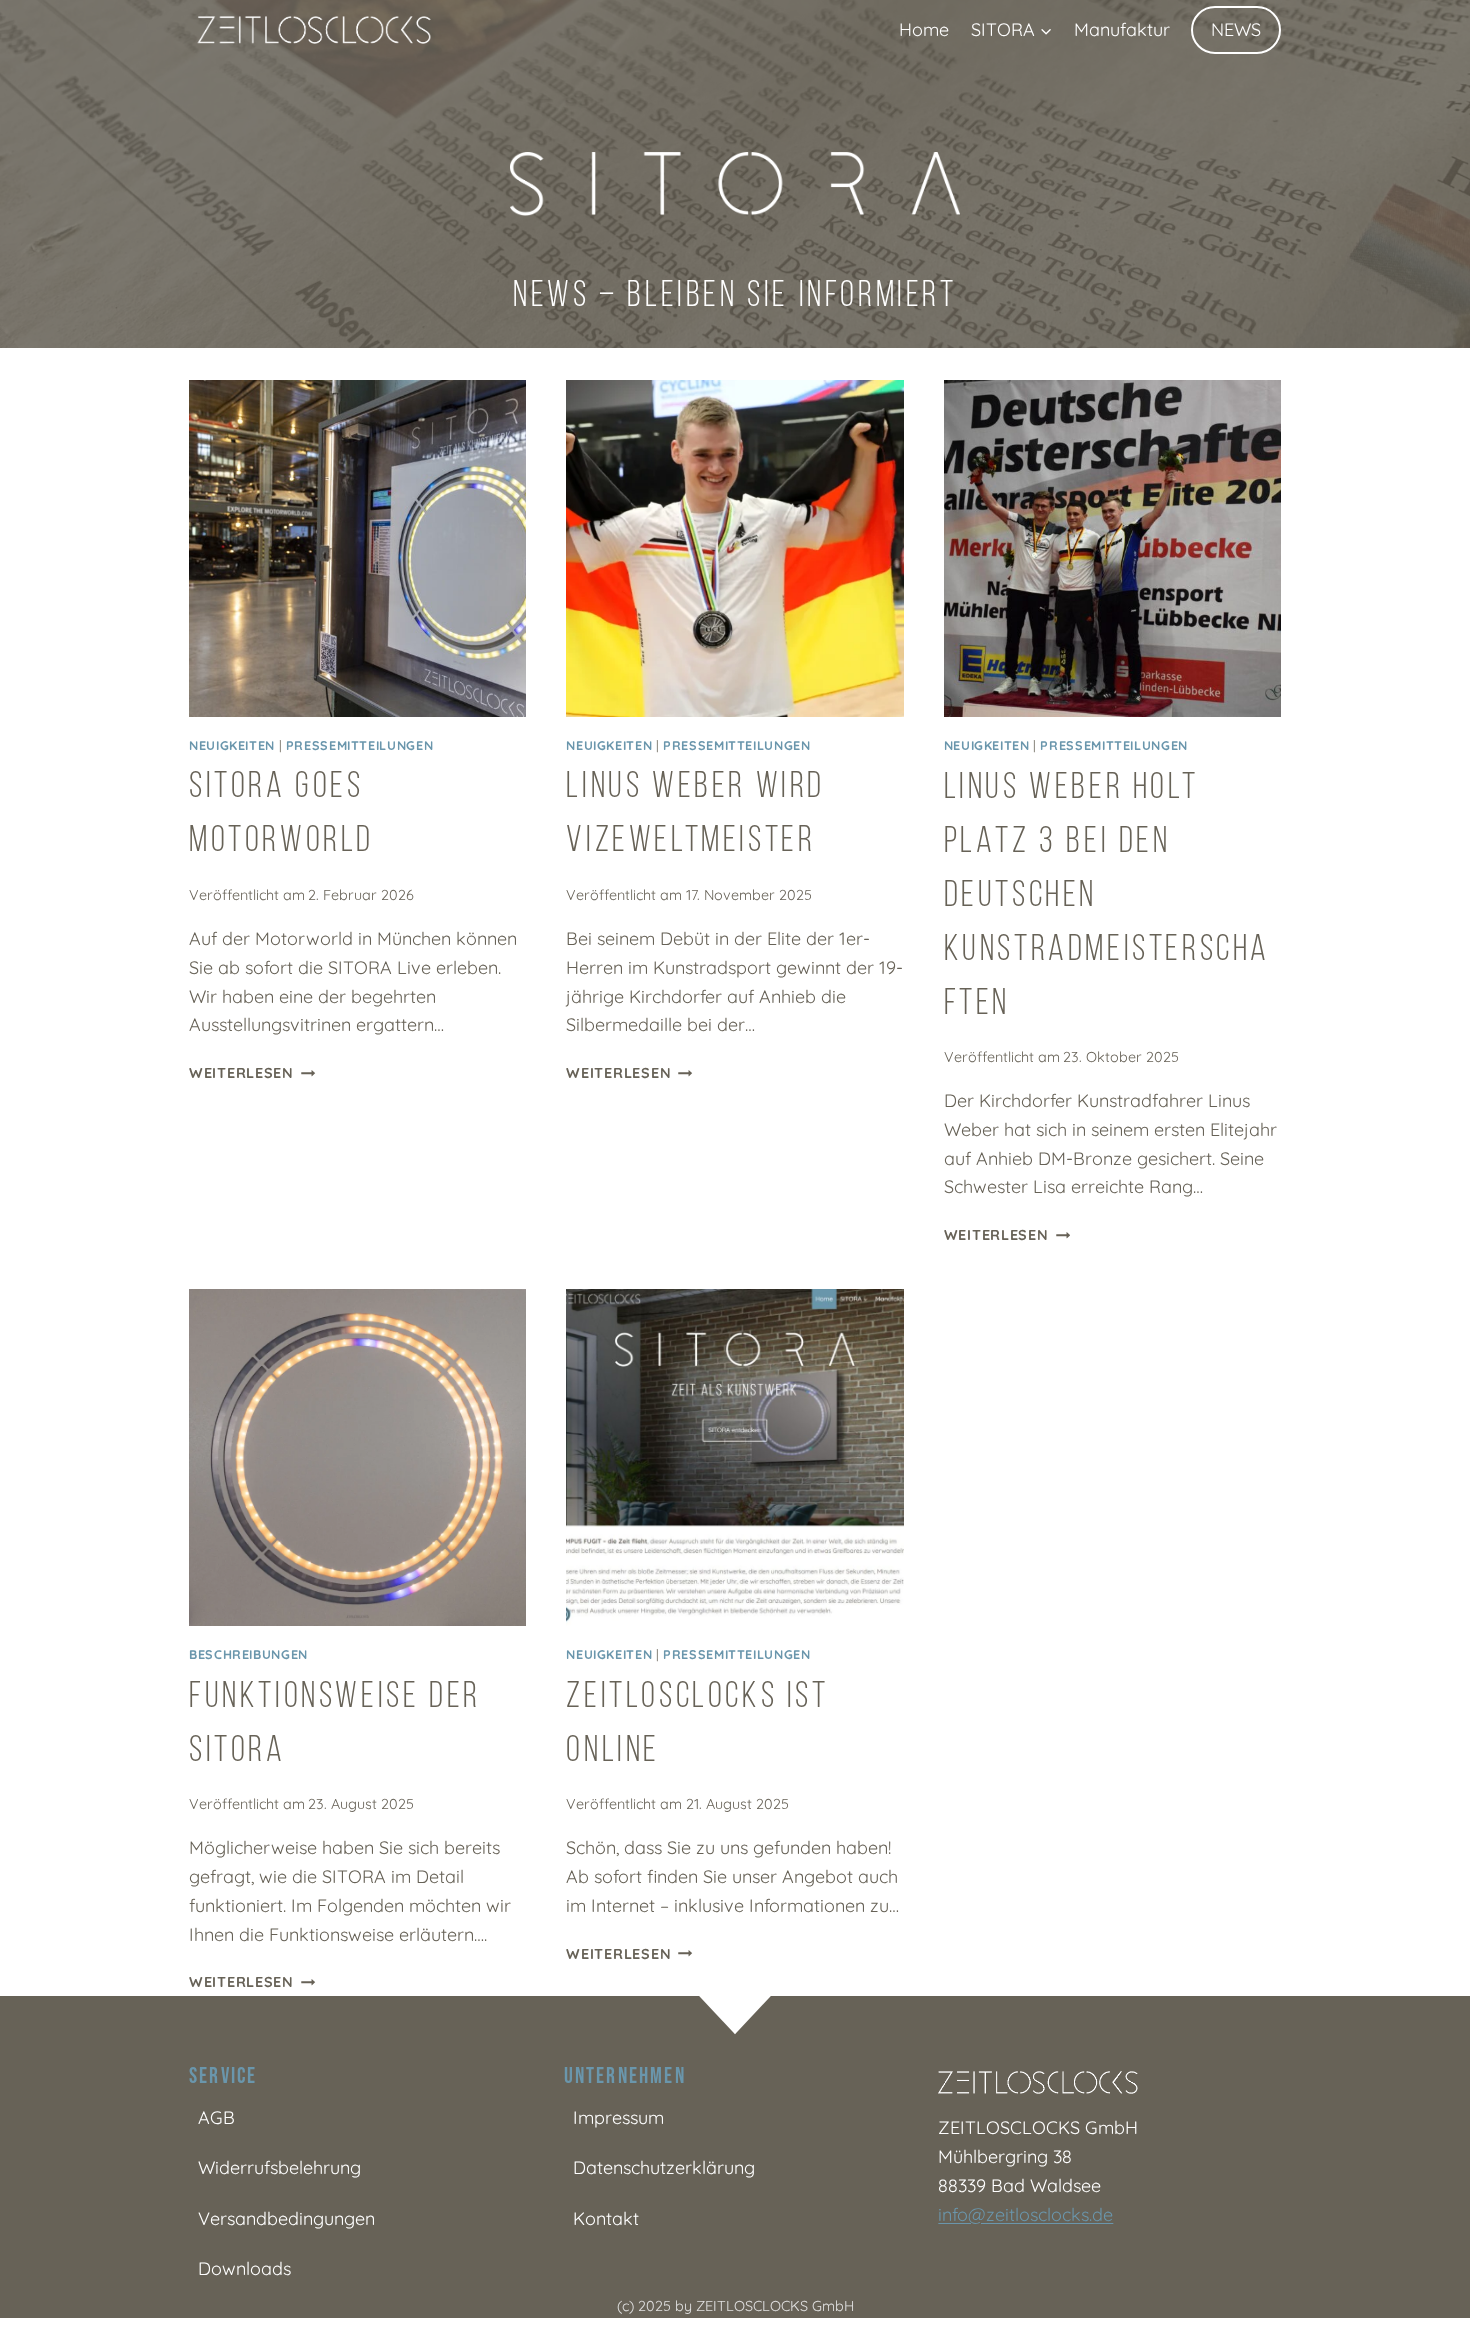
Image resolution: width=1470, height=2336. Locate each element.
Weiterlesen (252, 1073)
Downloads (244, 2268)
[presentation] (357, 548)
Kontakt (606, 2218)
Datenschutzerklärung (664, 2167)
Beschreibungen (248, 1654)
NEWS (1236, 29)
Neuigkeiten (232, 745)
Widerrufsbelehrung (279, 2167)
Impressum (618, 2117)
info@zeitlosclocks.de (1025, 2214)
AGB (216, 2117)
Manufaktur (1122, 29)
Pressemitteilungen (359, 745)
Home (924, 29)
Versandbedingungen (286, 2218)
